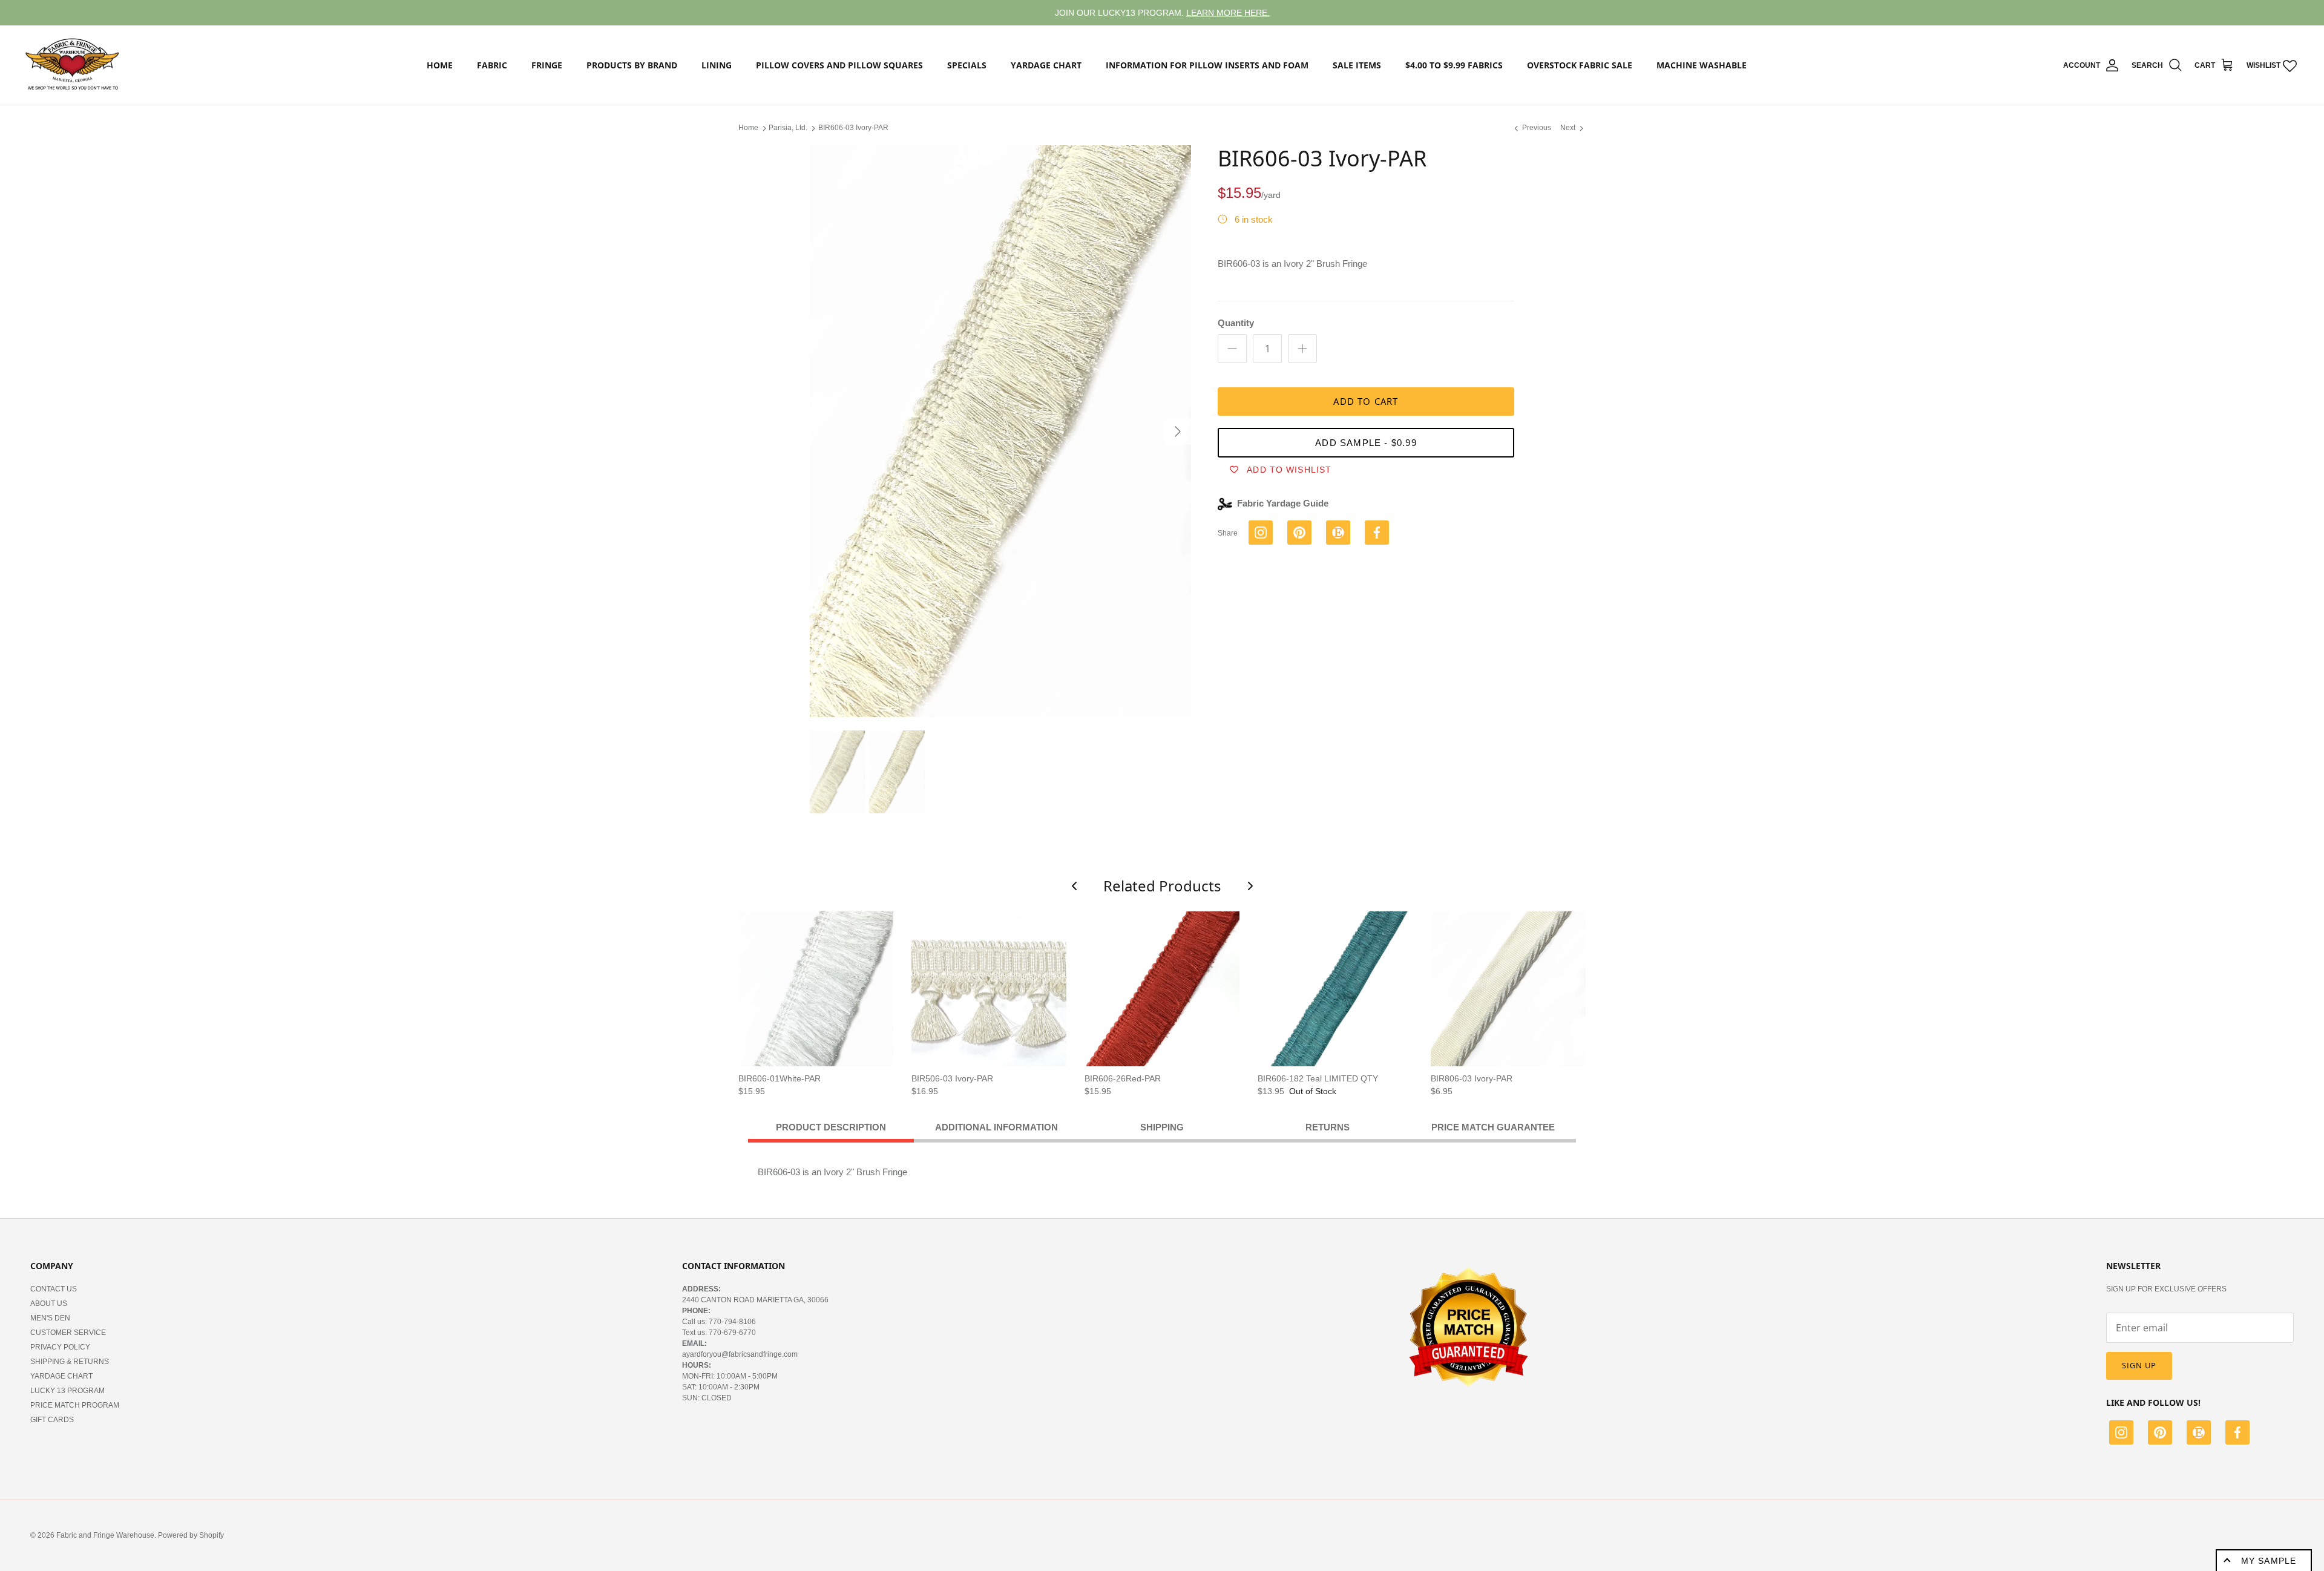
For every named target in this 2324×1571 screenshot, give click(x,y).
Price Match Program (75, 1405)
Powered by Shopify (191, 1535)
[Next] (1178, 431)
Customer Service (68, 1333)
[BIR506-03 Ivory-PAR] (989, 989)
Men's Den (50, 1318)
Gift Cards (52, 1420)
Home (440, 65)
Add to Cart (1366, 401)
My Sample (2269, 1561)
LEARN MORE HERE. (1228, 13)
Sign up (2139, 1365)
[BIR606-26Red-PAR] (1162, 989)
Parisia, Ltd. (788, 128)
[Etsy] (2199, 1434)
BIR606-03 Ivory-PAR (853, 128)
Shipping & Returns (70, 1362)
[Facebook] (2237, 1434)
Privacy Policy (60, 1347)
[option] (1000, 431)
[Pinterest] (2160, 1434)
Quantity (1236, 323)
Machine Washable (1702, 65)
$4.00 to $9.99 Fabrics (1454, 65)
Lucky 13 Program (67, 1391)
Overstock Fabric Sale (1580, 65)
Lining (717, 65)
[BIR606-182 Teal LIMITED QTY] (1335, 989)
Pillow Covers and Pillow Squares (839, 65)
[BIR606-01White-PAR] (816, 989)
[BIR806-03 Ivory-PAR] (1508, 989)
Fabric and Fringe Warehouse (105, 1535)
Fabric (492, 65)
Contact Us (54, 1289)
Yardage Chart (1046, 65)
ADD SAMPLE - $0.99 (1366, 443)
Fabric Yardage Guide (1283, 503)
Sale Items (1357, 65)
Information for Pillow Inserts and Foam (1207, 65)
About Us (49, 1304)
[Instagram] (2121, 1434)
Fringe (547, 65)
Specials (967, 65)
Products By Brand (632, 65)
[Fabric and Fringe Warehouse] (73, 65)
